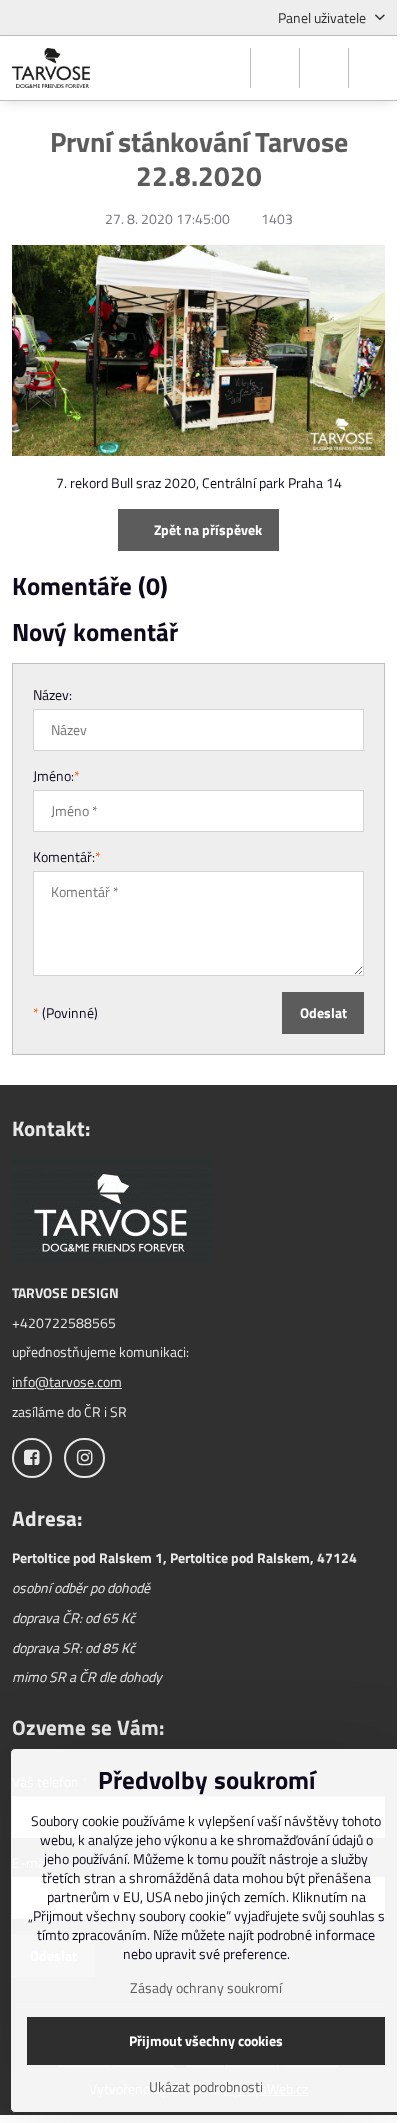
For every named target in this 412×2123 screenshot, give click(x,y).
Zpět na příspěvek (206, 529)
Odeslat (323, 1012)
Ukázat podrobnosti (206, 2086)
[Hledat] (275, 68)
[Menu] (373, 68)
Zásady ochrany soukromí (206, 1987)
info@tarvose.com (67, 1381)
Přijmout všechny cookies (206, 2040)
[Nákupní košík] (324, 68)
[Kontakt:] (112, 1212)
